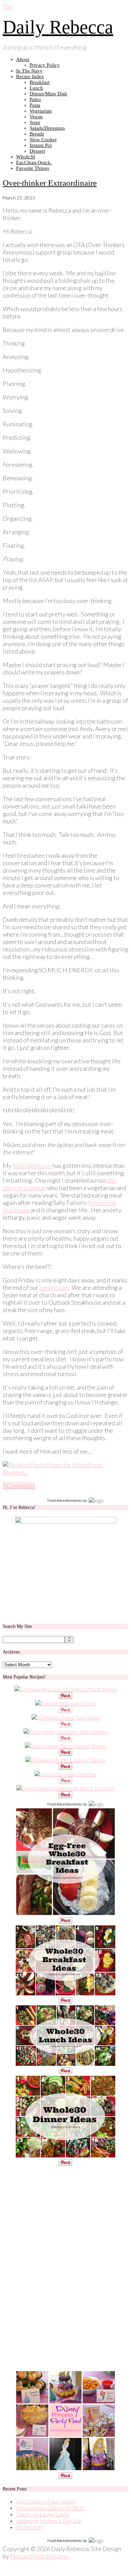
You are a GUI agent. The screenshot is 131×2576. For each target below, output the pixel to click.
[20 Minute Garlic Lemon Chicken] (65, 1760)
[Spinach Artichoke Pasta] (66, 1703)
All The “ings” (30, 2527)
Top (8, 6)
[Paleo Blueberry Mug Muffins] (66, 1774)
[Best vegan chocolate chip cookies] (65, 1732)
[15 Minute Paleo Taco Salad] (66, 1717)
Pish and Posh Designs (39, 2556)
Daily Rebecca (58, 27)
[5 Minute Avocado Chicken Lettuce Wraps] (66, 1689)
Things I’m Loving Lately (43, 2514)
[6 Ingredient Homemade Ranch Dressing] (65, 1788)
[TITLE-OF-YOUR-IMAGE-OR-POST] (65, 1914)
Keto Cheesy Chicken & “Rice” (51, 2508)
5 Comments (19, 1486)
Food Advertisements (65, 1501)
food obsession (32, 1165)
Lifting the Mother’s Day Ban (49, 2521)
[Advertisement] (53, 2268)
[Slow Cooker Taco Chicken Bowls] (65, 1746)
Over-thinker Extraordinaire (50, 183)
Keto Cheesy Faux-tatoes (46, 2501)
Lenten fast (54, 1287)
